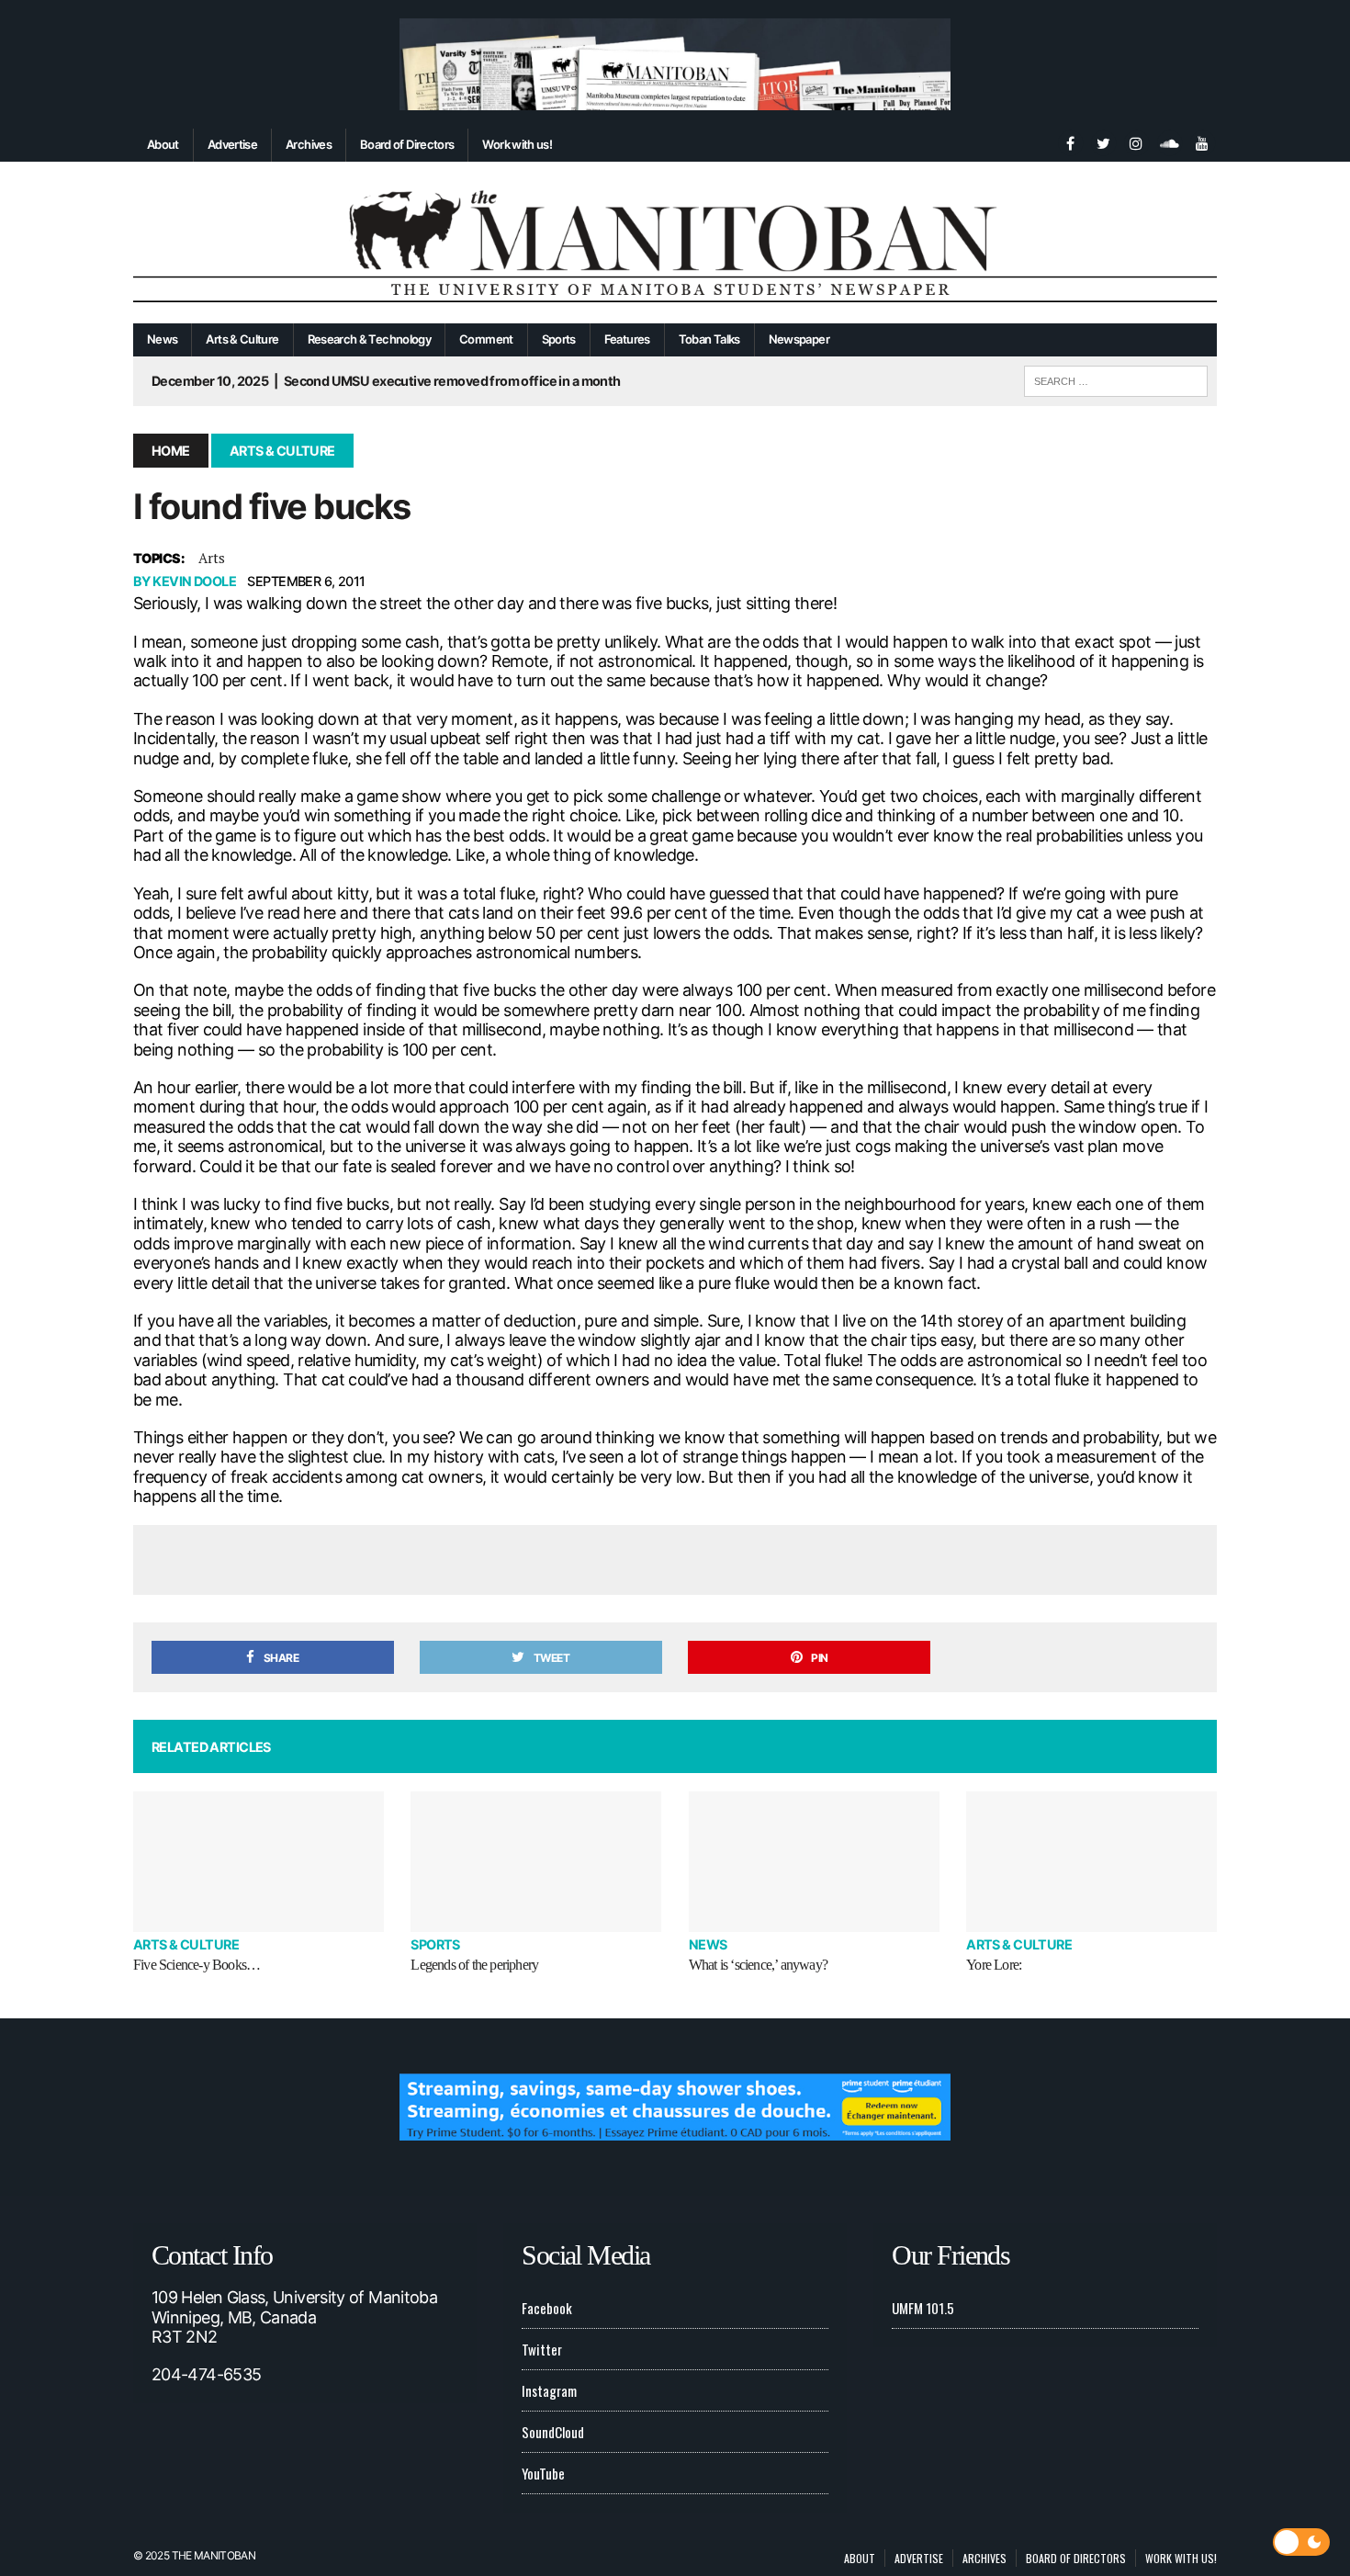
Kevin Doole (194, 581)
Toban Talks (709, 339)
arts (212, 558)
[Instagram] (1136, 141)
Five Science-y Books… (197, 1965)
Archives (309, 144)
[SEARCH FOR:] (1116, 378)
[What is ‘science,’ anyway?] (814, 1862)
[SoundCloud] (1169, 141)
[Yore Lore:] (1091, 1862)
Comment (486, 339)
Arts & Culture (242, 339)
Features (627, 339)
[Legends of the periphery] (536, 1862)
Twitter (542, 2349)
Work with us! (517, 144)
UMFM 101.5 (923, 2308)
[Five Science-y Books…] (259, 1862)
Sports (559, 339)
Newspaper (799, 339)
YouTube (543, 2473)
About (163, 144)
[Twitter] (1103, 141)
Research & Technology (370, 339)
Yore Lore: (994, 1965)
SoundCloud (553, 2432)
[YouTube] (1202, 141)
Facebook (547, 2308)
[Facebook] (1070, 141)
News (162, 339)
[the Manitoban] (675, 243)
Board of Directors (407, 144)
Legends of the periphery (474, 1965)
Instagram (549, 2390)
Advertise (232, 144)
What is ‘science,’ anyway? (758, 1965)
